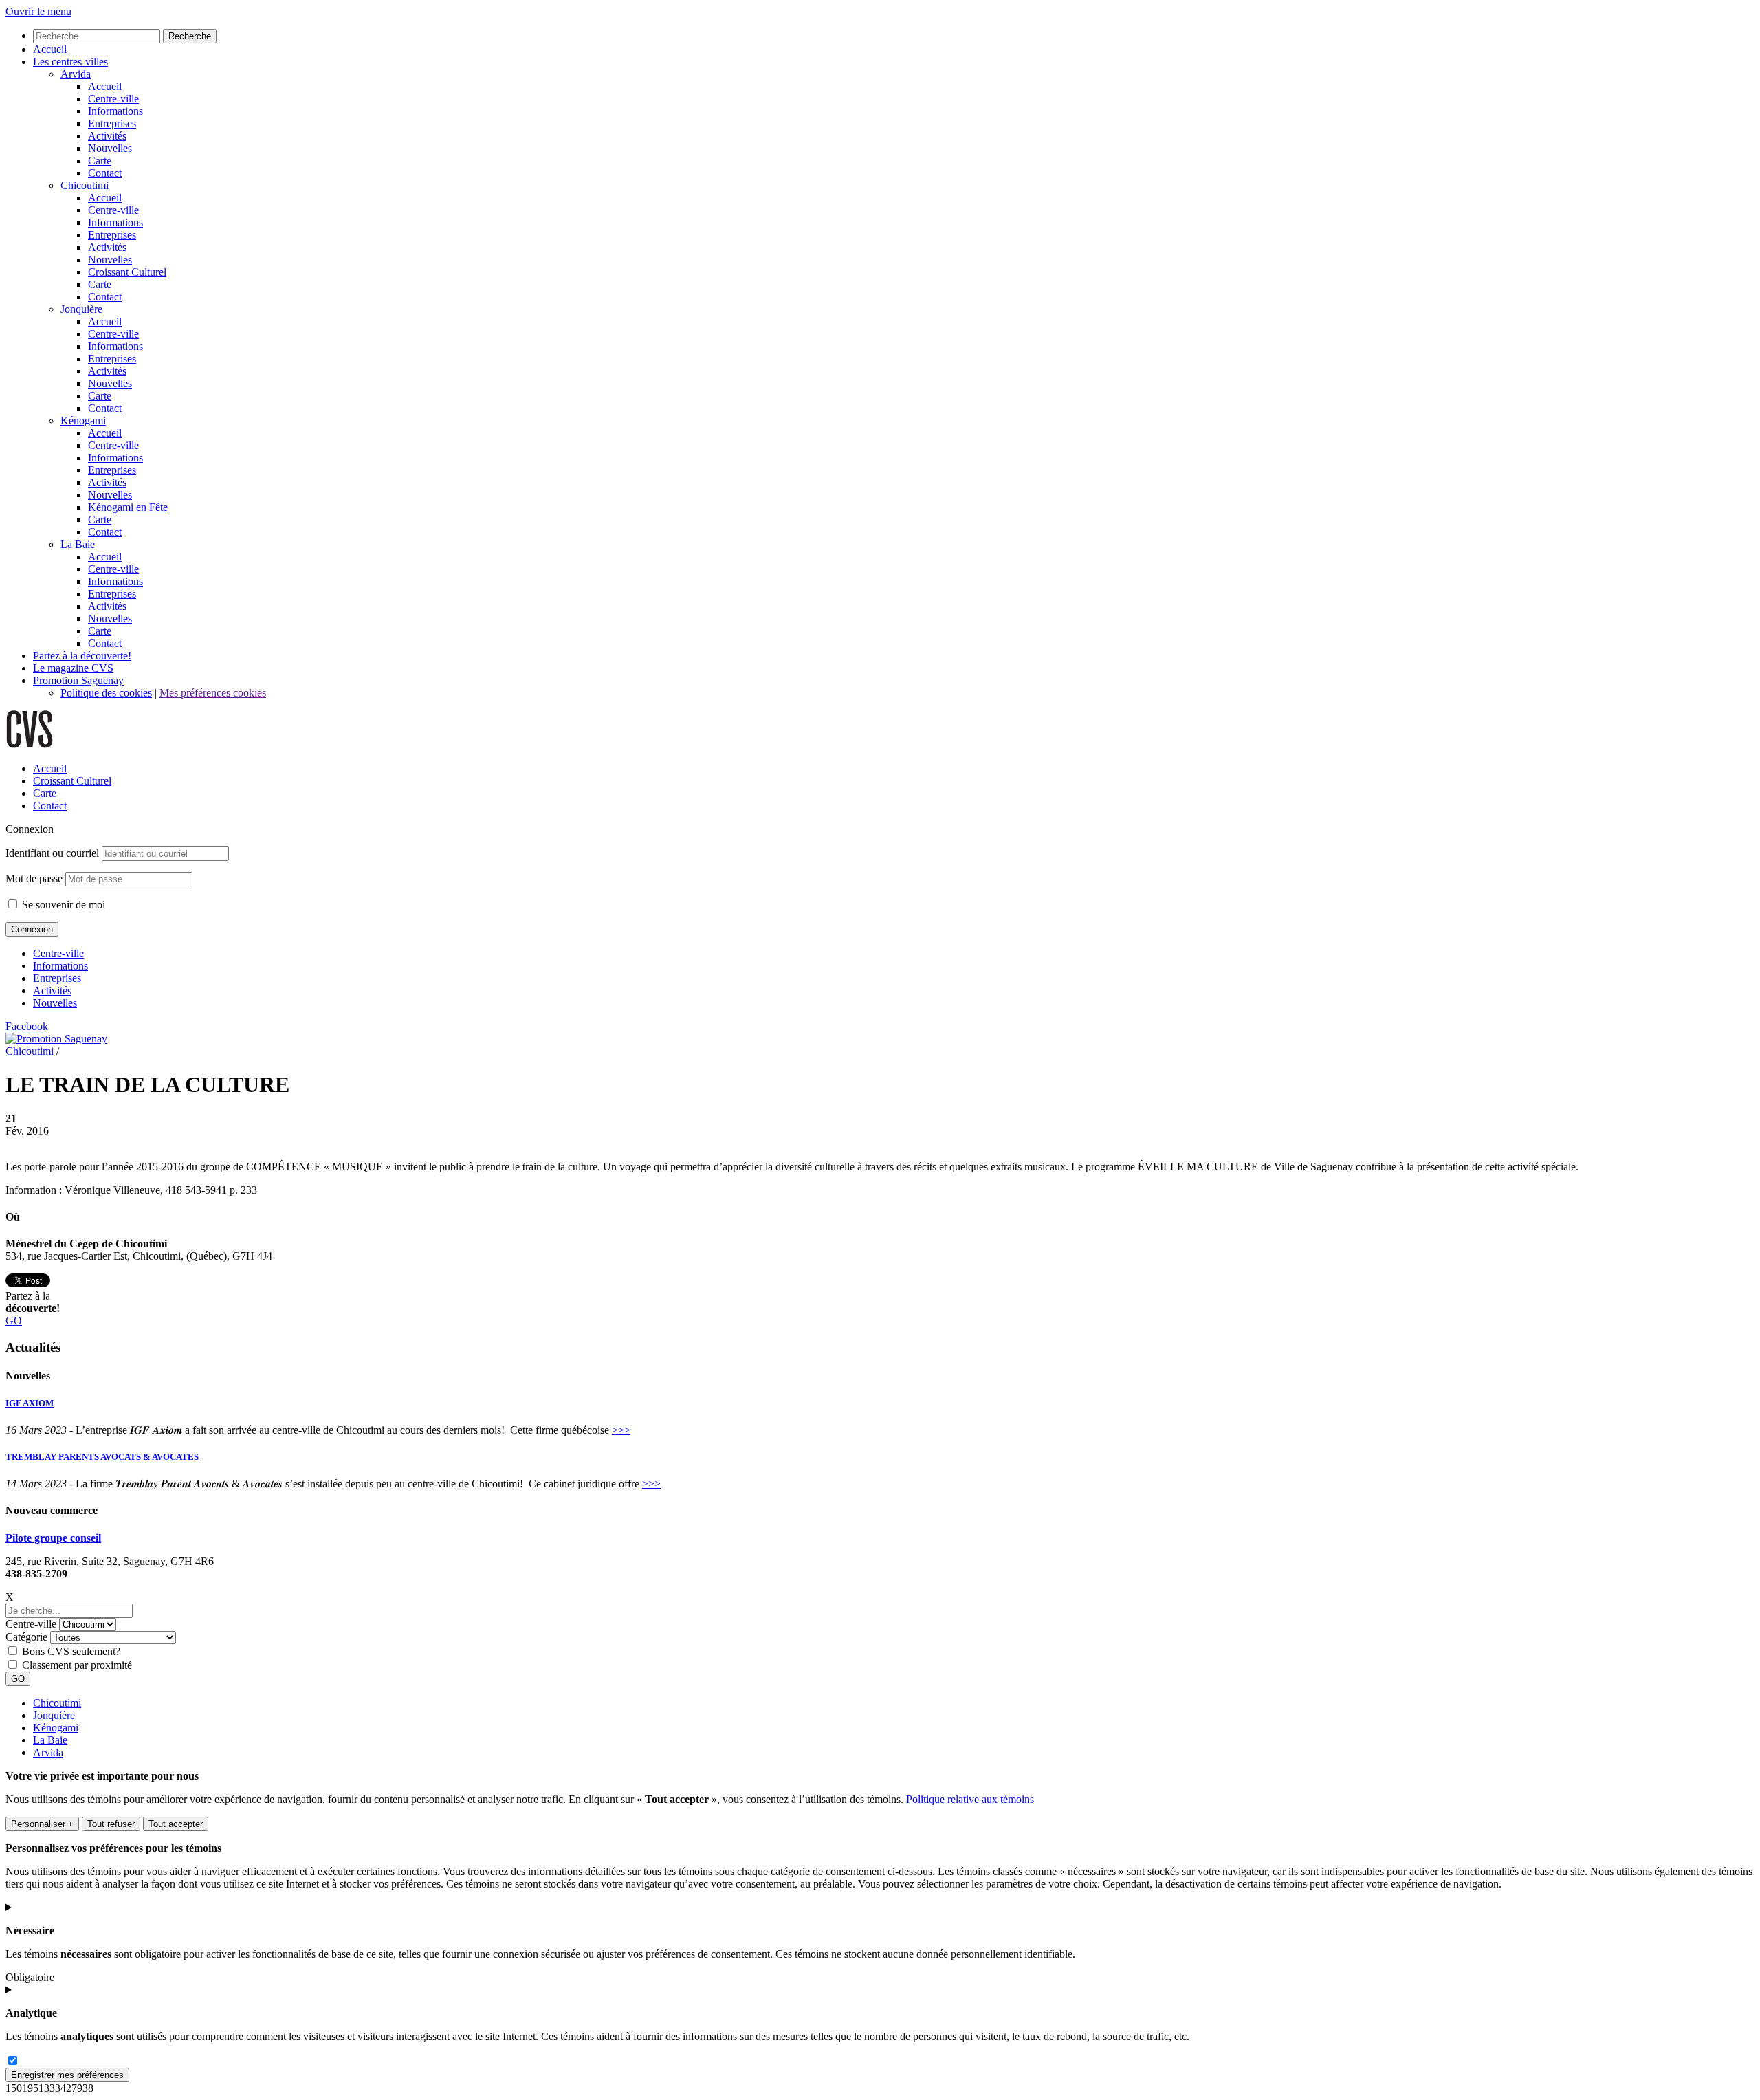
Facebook (27, 1026)
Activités (52, 991)
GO (14, 1321)
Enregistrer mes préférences (67, 2075)
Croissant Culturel (72, 781)
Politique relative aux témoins (970, 1799)
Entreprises (57, 978)
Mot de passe (34, 878)
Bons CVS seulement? (71, 1651)
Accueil (50, 768)
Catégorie (26, 1637)
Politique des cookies (106, 693)
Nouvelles (55, 1003)
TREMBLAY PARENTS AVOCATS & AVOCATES (102, 1457)
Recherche (190, 36)
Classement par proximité (77, 1665)
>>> (621, 1430)
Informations (60, 966)
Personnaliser (42, 1824)
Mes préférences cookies (213, 693)
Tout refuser (111, 1824)
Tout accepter (176, 1824)
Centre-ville (58, 953)
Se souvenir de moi (62, 905)
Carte (45, 793)
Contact (50, 806)
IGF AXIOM (30, 1403)
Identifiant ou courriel (52, 853)
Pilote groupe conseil (53, 1538)
